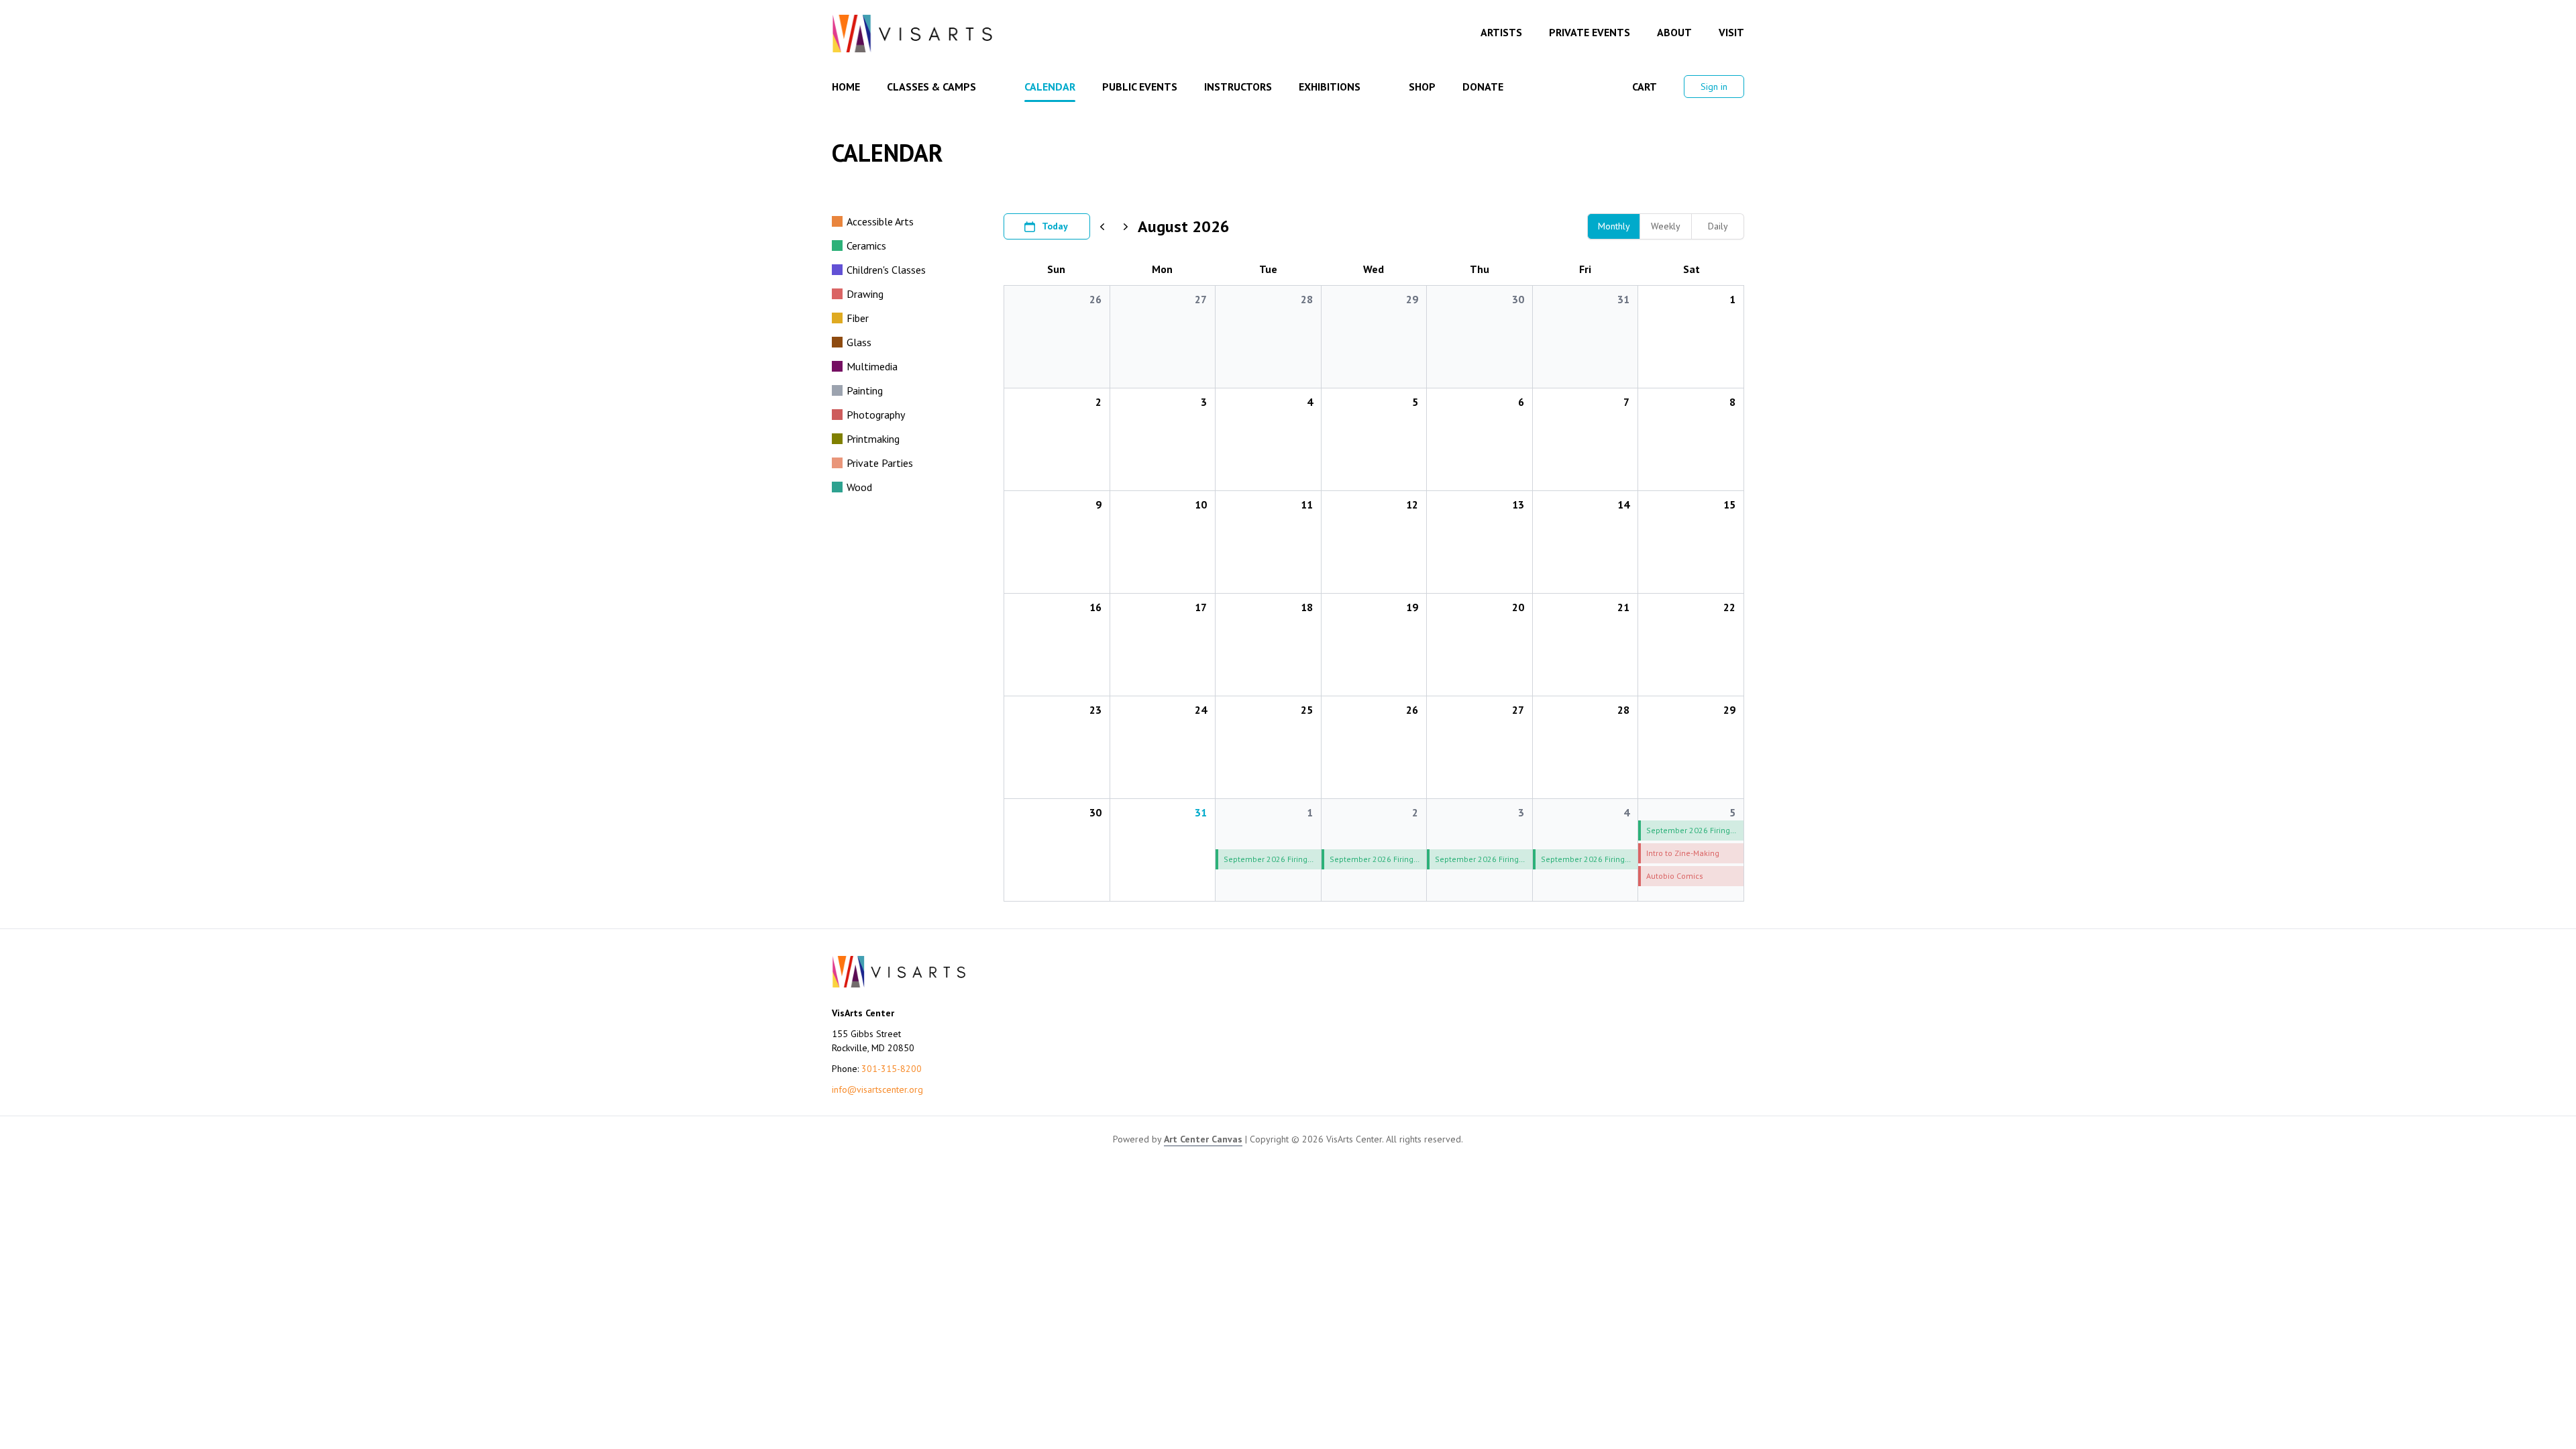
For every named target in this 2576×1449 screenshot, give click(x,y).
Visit (1731, 32)
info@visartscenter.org (877, 1089)
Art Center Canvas (1203, 1139)
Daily (1718, 226)
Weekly (1666, 226)
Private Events (1590, 32)
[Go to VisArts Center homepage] (912, 34)
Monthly (1614, 226)
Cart (1645, 87)
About (1674, 32)
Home (846, 87)
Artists (1501, 32)
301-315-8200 (892, 1069)
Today (1055, 226)
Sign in (1714, 87)
